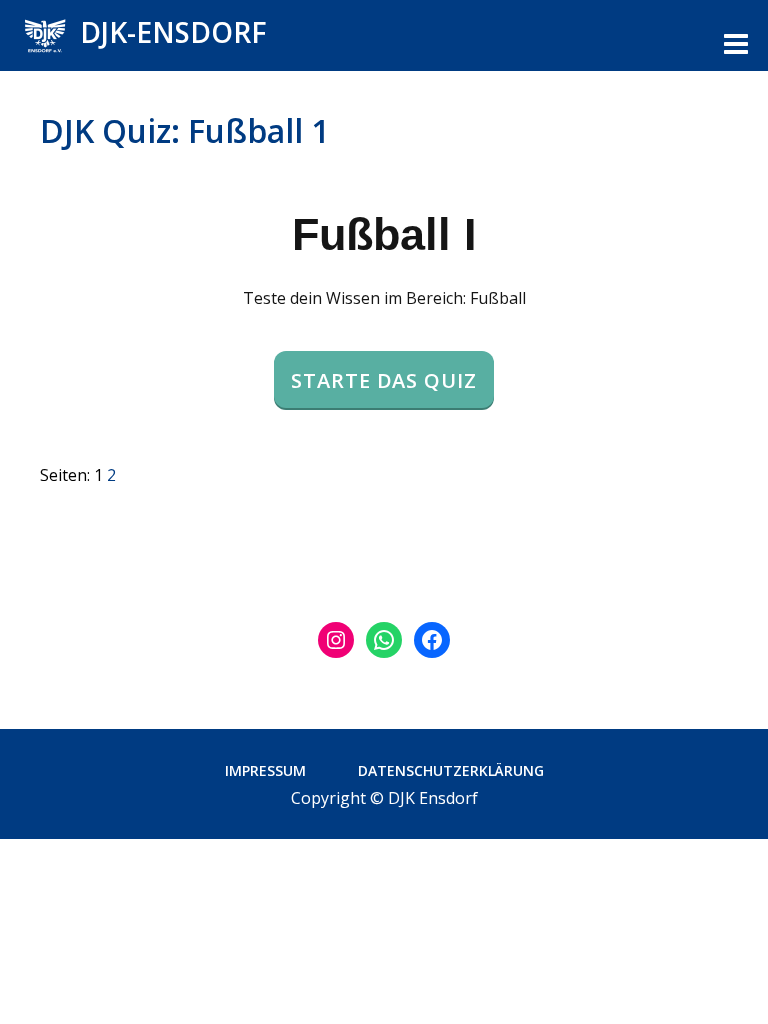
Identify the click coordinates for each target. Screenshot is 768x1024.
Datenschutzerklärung (451, 770)
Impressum (265, 770)
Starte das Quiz (384, 380)
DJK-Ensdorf (173, 32)
